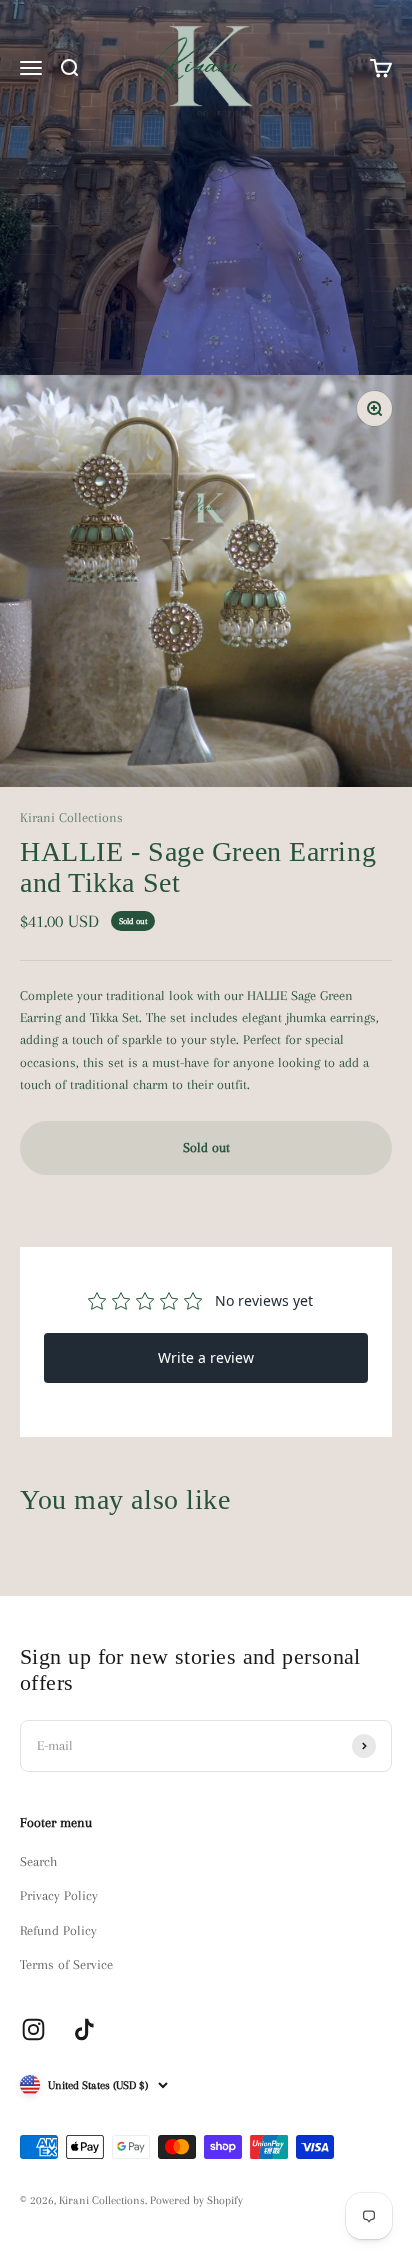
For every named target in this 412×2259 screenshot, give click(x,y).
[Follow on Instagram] (33, 2029)
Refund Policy (58, 1930)
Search (38, 1861)
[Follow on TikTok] (84, 2029)
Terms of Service (66, 1964)
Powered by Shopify (196, 2200)
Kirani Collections (71, 817)
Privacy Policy (59, 1895)
